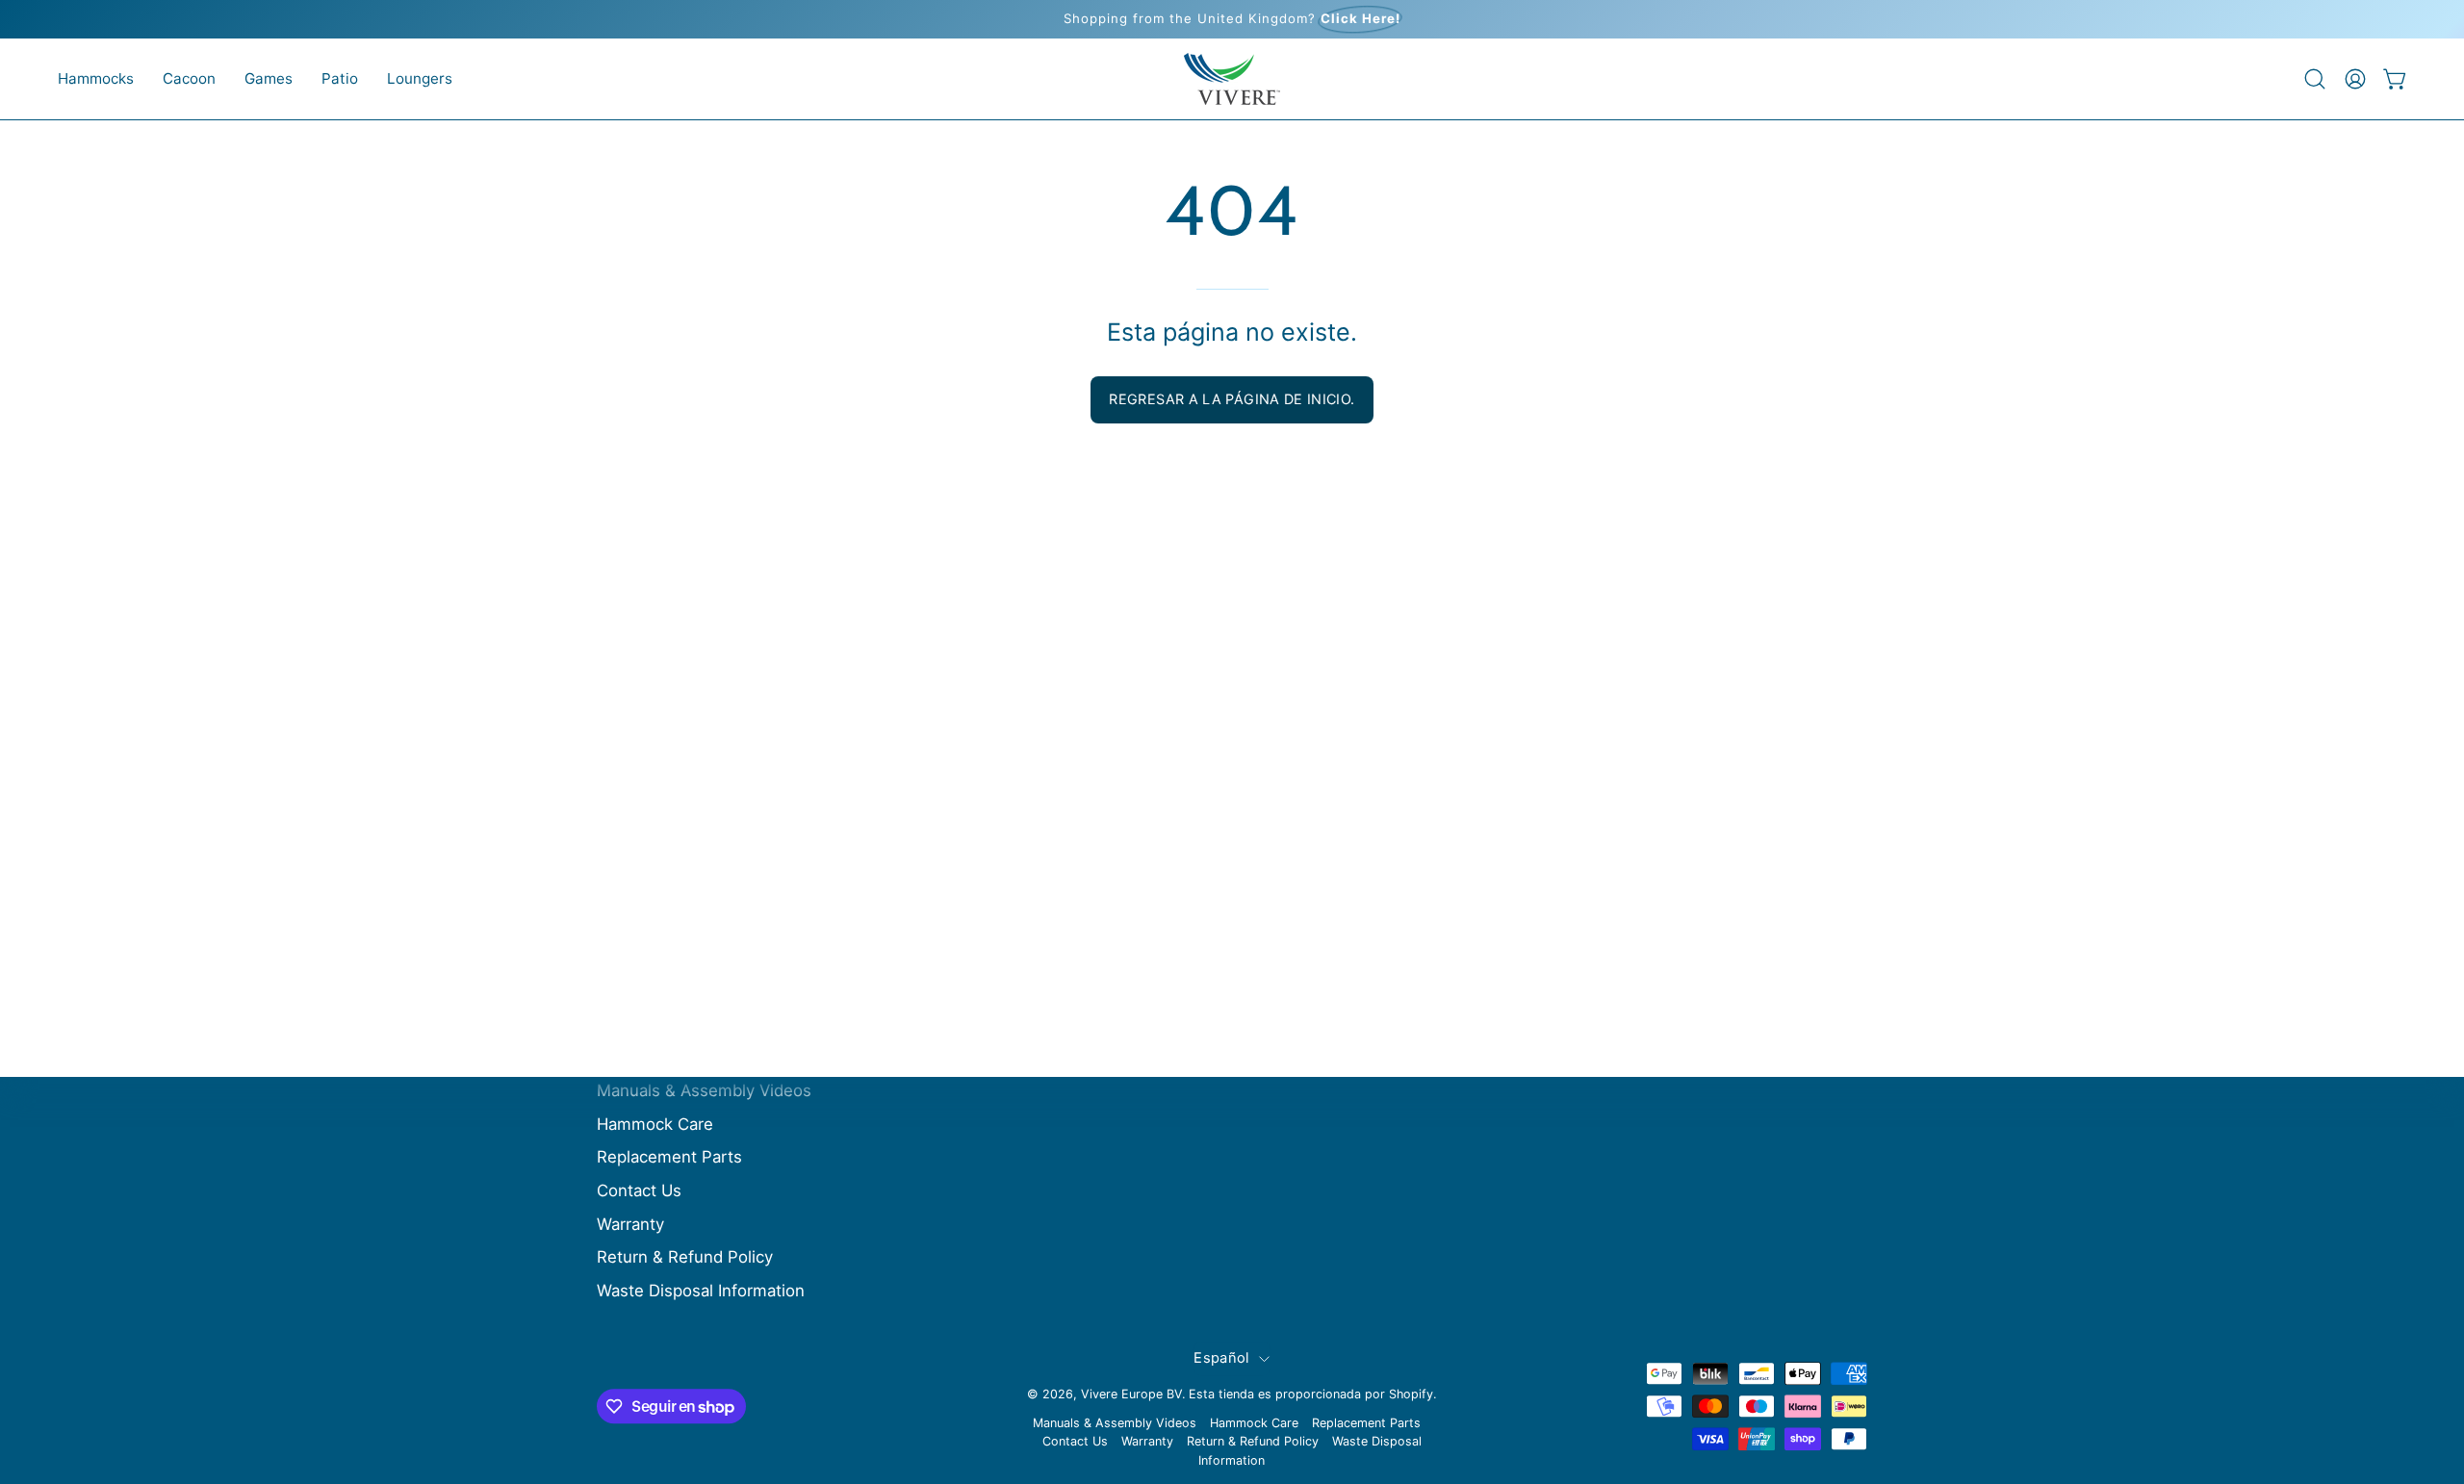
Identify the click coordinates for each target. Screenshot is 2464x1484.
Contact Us (639, 1190)
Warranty (630, 1224)
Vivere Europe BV (1131, 1394)
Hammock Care (655, 1124)
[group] (1232, 19)
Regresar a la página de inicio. (1232, 399)
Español (1221, 1358)
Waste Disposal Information (701, 1291)
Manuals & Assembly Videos (704, 1090)
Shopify (1411, 1394)
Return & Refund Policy (685, 1257)
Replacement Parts (669, 1158)
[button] (96, 79)
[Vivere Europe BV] (1232, 79)
